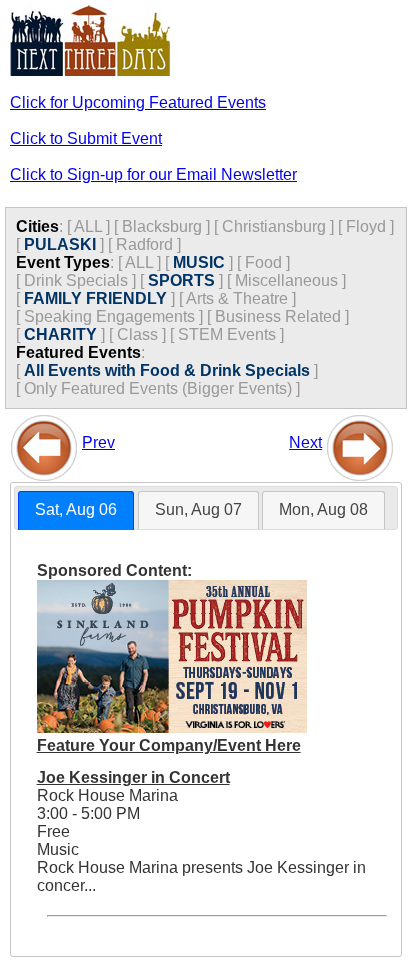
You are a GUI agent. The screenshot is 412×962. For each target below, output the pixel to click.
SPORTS (181, 280)
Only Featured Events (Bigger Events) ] (162, 388)
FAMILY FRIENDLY (95, 298)
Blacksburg (162, 226)
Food (263, 262)
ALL (88, 226)
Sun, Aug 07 (198, 509)
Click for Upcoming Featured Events (138, 102)
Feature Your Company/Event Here (169, 745)
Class (137, 334)
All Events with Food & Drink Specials (167, 370)
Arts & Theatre (237, 298)
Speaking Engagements (109, 316)
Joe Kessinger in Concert (133, 777)
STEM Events (227, 334)
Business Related (278, 316)
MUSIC (199, 262)
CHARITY (60, 334)
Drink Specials (76, 280)
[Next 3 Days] (360, 442)
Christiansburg (274, 226)
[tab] (76, 510)
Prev (98, 442)
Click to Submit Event (86, 138)
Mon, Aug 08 (323, 509)
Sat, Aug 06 (76, 509)
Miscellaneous (286, 280)
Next (305, 442)
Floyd (366, 226)
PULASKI (60, 244)
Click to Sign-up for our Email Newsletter (153, 174)
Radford (144, 244)
